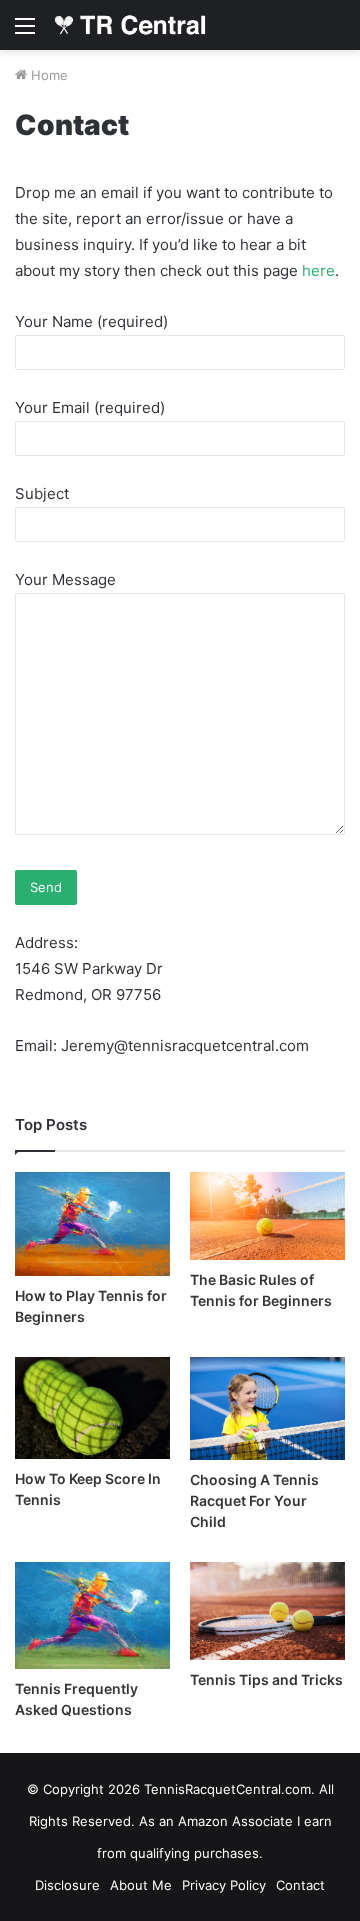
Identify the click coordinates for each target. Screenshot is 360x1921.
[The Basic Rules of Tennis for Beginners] (267, 1215)
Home (47, 75)
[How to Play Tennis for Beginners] (92, 1223)
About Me (141, 1885)
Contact (300, 1885)
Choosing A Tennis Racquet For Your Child (254, 1500)
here (318, 270)
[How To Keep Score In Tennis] (92, 1408)
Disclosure (67, 1885)
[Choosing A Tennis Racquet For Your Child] (267, 1409)
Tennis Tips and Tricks (266, 1679)
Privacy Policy (224, 1885)
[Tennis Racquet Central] (130, 25)
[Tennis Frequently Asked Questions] (92, 1615)
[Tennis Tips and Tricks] (267, 1610)
